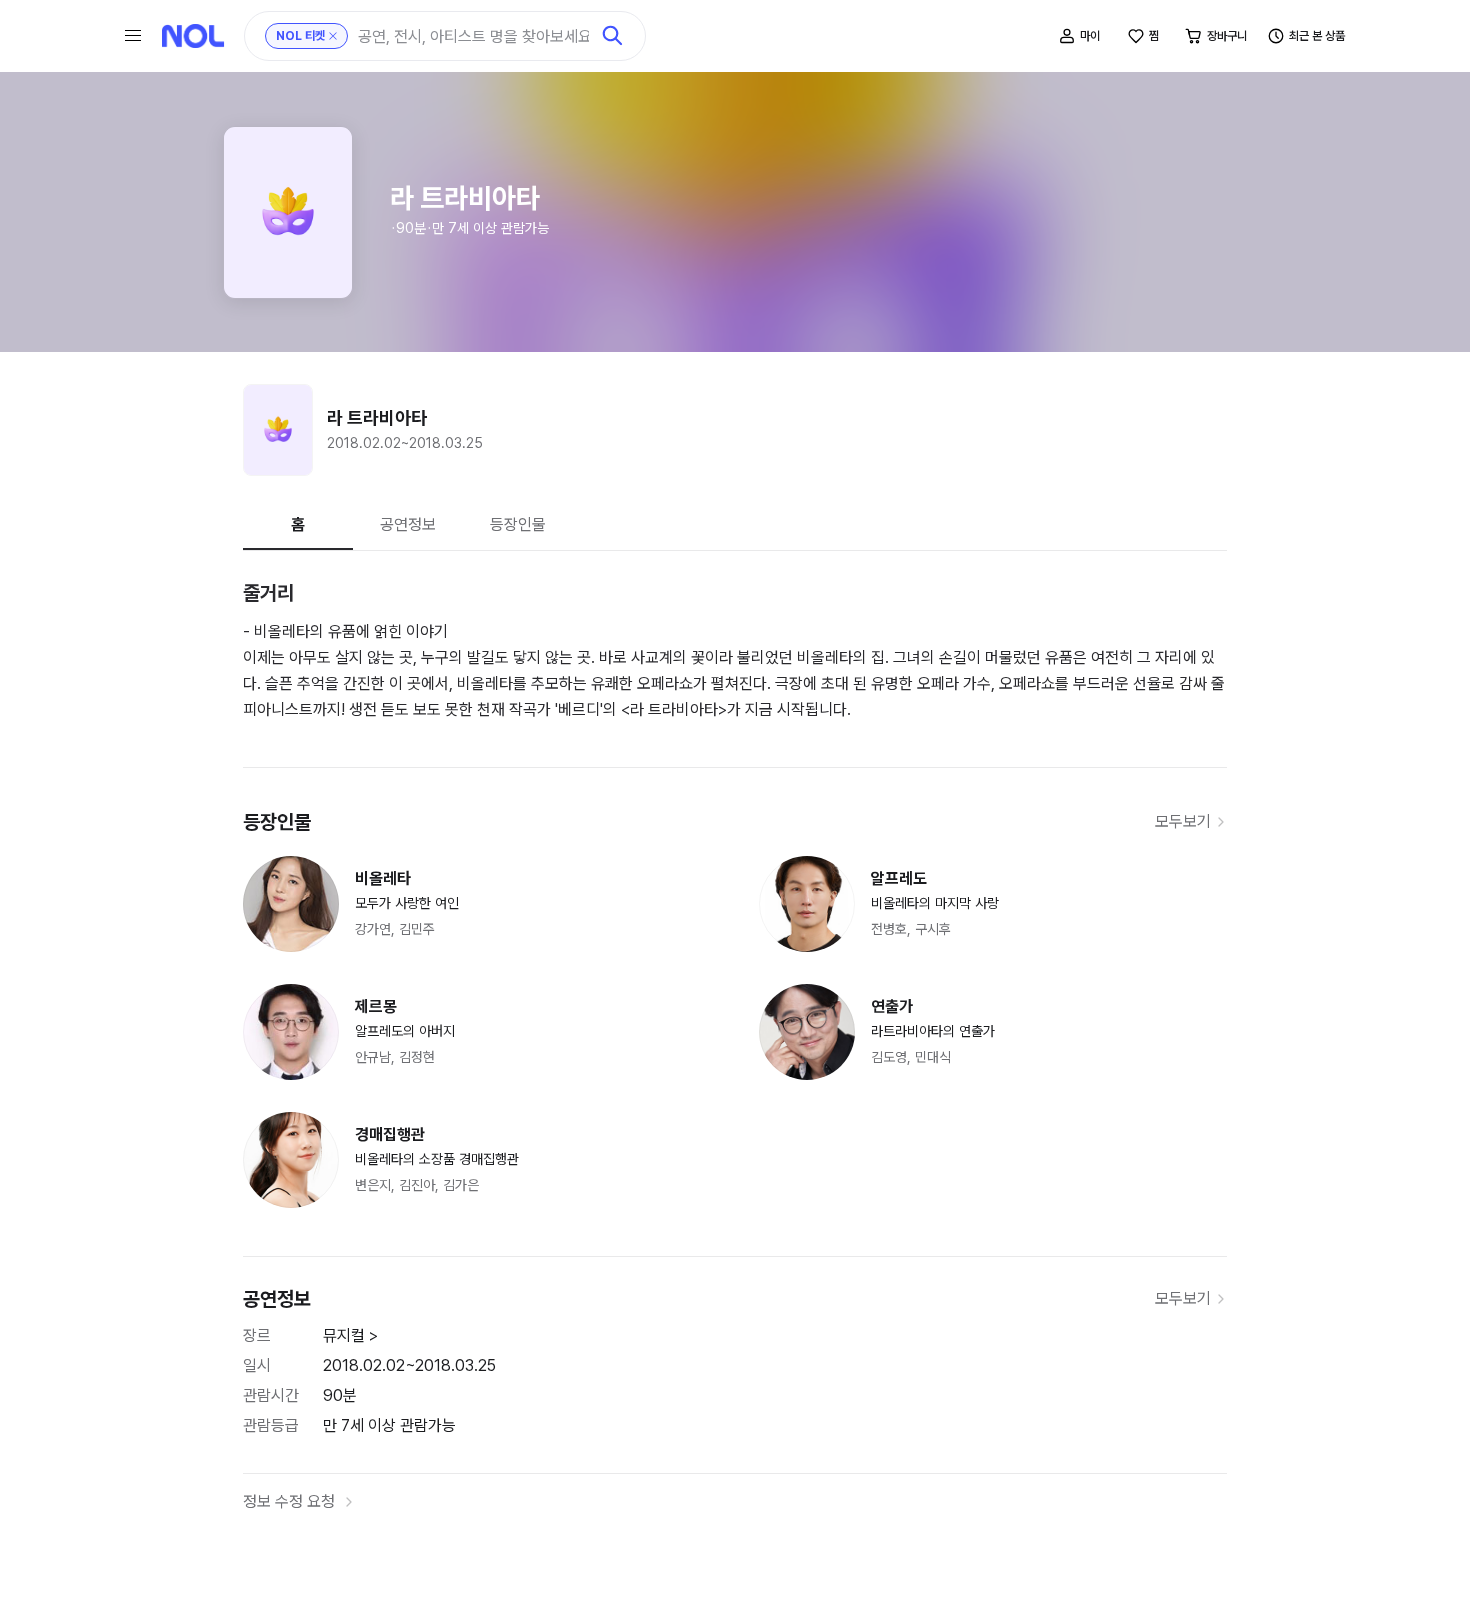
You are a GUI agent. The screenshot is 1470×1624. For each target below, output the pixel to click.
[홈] (193, 36)
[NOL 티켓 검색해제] (333, 36)
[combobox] (473, 36)
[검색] (613, 36)
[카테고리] (133, 36)
